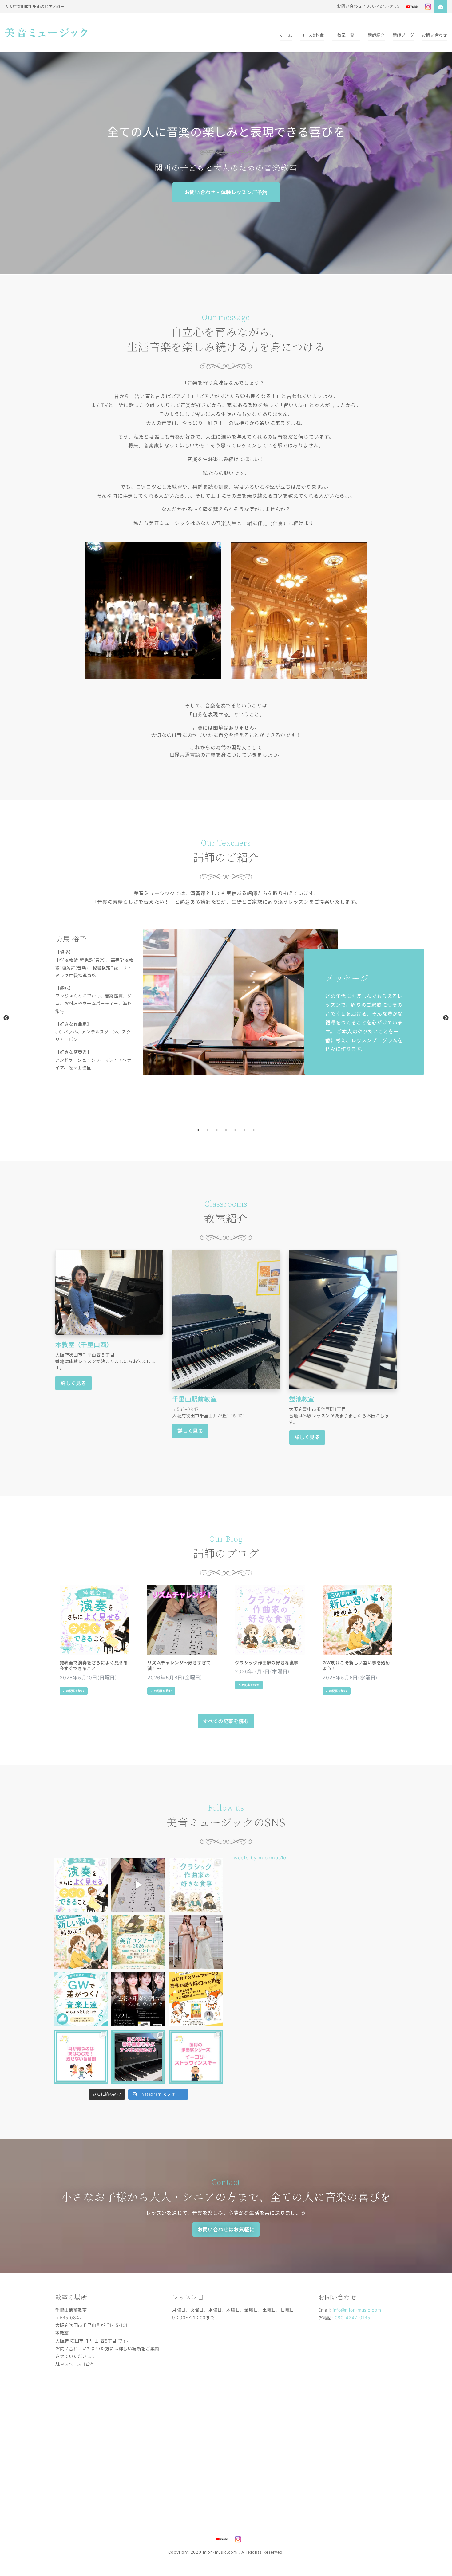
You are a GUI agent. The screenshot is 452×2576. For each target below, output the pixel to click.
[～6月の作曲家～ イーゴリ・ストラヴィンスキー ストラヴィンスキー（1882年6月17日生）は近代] (196, 2057)
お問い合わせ (435, 35)
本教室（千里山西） (84, 1345)
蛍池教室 (302, 1399)
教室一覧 (346, 35)
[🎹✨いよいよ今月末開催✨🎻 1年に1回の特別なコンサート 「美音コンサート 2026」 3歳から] (139, 1942)
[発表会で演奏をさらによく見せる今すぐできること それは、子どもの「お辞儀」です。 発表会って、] (81, 1885)
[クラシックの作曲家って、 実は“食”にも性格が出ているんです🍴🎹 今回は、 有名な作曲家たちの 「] (196, 1885)
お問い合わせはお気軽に (226, 2230)
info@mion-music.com (357, 2310)
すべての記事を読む (226, 1721)
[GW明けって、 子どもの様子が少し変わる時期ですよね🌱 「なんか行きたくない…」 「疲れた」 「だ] (81, 1942)
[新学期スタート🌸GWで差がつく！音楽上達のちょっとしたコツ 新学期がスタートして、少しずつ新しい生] (81, 2000)
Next (446, 1018)
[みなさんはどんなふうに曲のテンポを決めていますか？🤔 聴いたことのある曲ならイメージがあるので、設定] (139, 2057)
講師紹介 (376, 35)
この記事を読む (74, 1691)
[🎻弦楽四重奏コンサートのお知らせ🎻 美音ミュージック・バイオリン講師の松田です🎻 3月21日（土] (139, 2000)
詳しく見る (73, 1383)
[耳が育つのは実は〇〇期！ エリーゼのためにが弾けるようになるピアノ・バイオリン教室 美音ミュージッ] (81, 2057)
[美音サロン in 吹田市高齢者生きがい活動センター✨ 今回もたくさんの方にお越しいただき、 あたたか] (196, 1942)
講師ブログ (403, 35)
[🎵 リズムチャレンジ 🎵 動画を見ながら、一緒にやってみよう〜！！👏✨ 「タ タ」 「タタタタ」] (139, 1885)
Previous (6, 1018)
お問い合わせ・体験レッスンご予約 (226, 192)
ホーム (286, 35)
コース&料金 (312, 35)
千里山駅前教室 (195, 1399)
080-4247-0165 (353, 2318)
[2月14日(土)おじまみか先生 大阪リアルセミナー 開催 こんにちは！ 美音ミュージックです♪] (196, 2000)
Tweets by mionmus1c (258, 1858)
